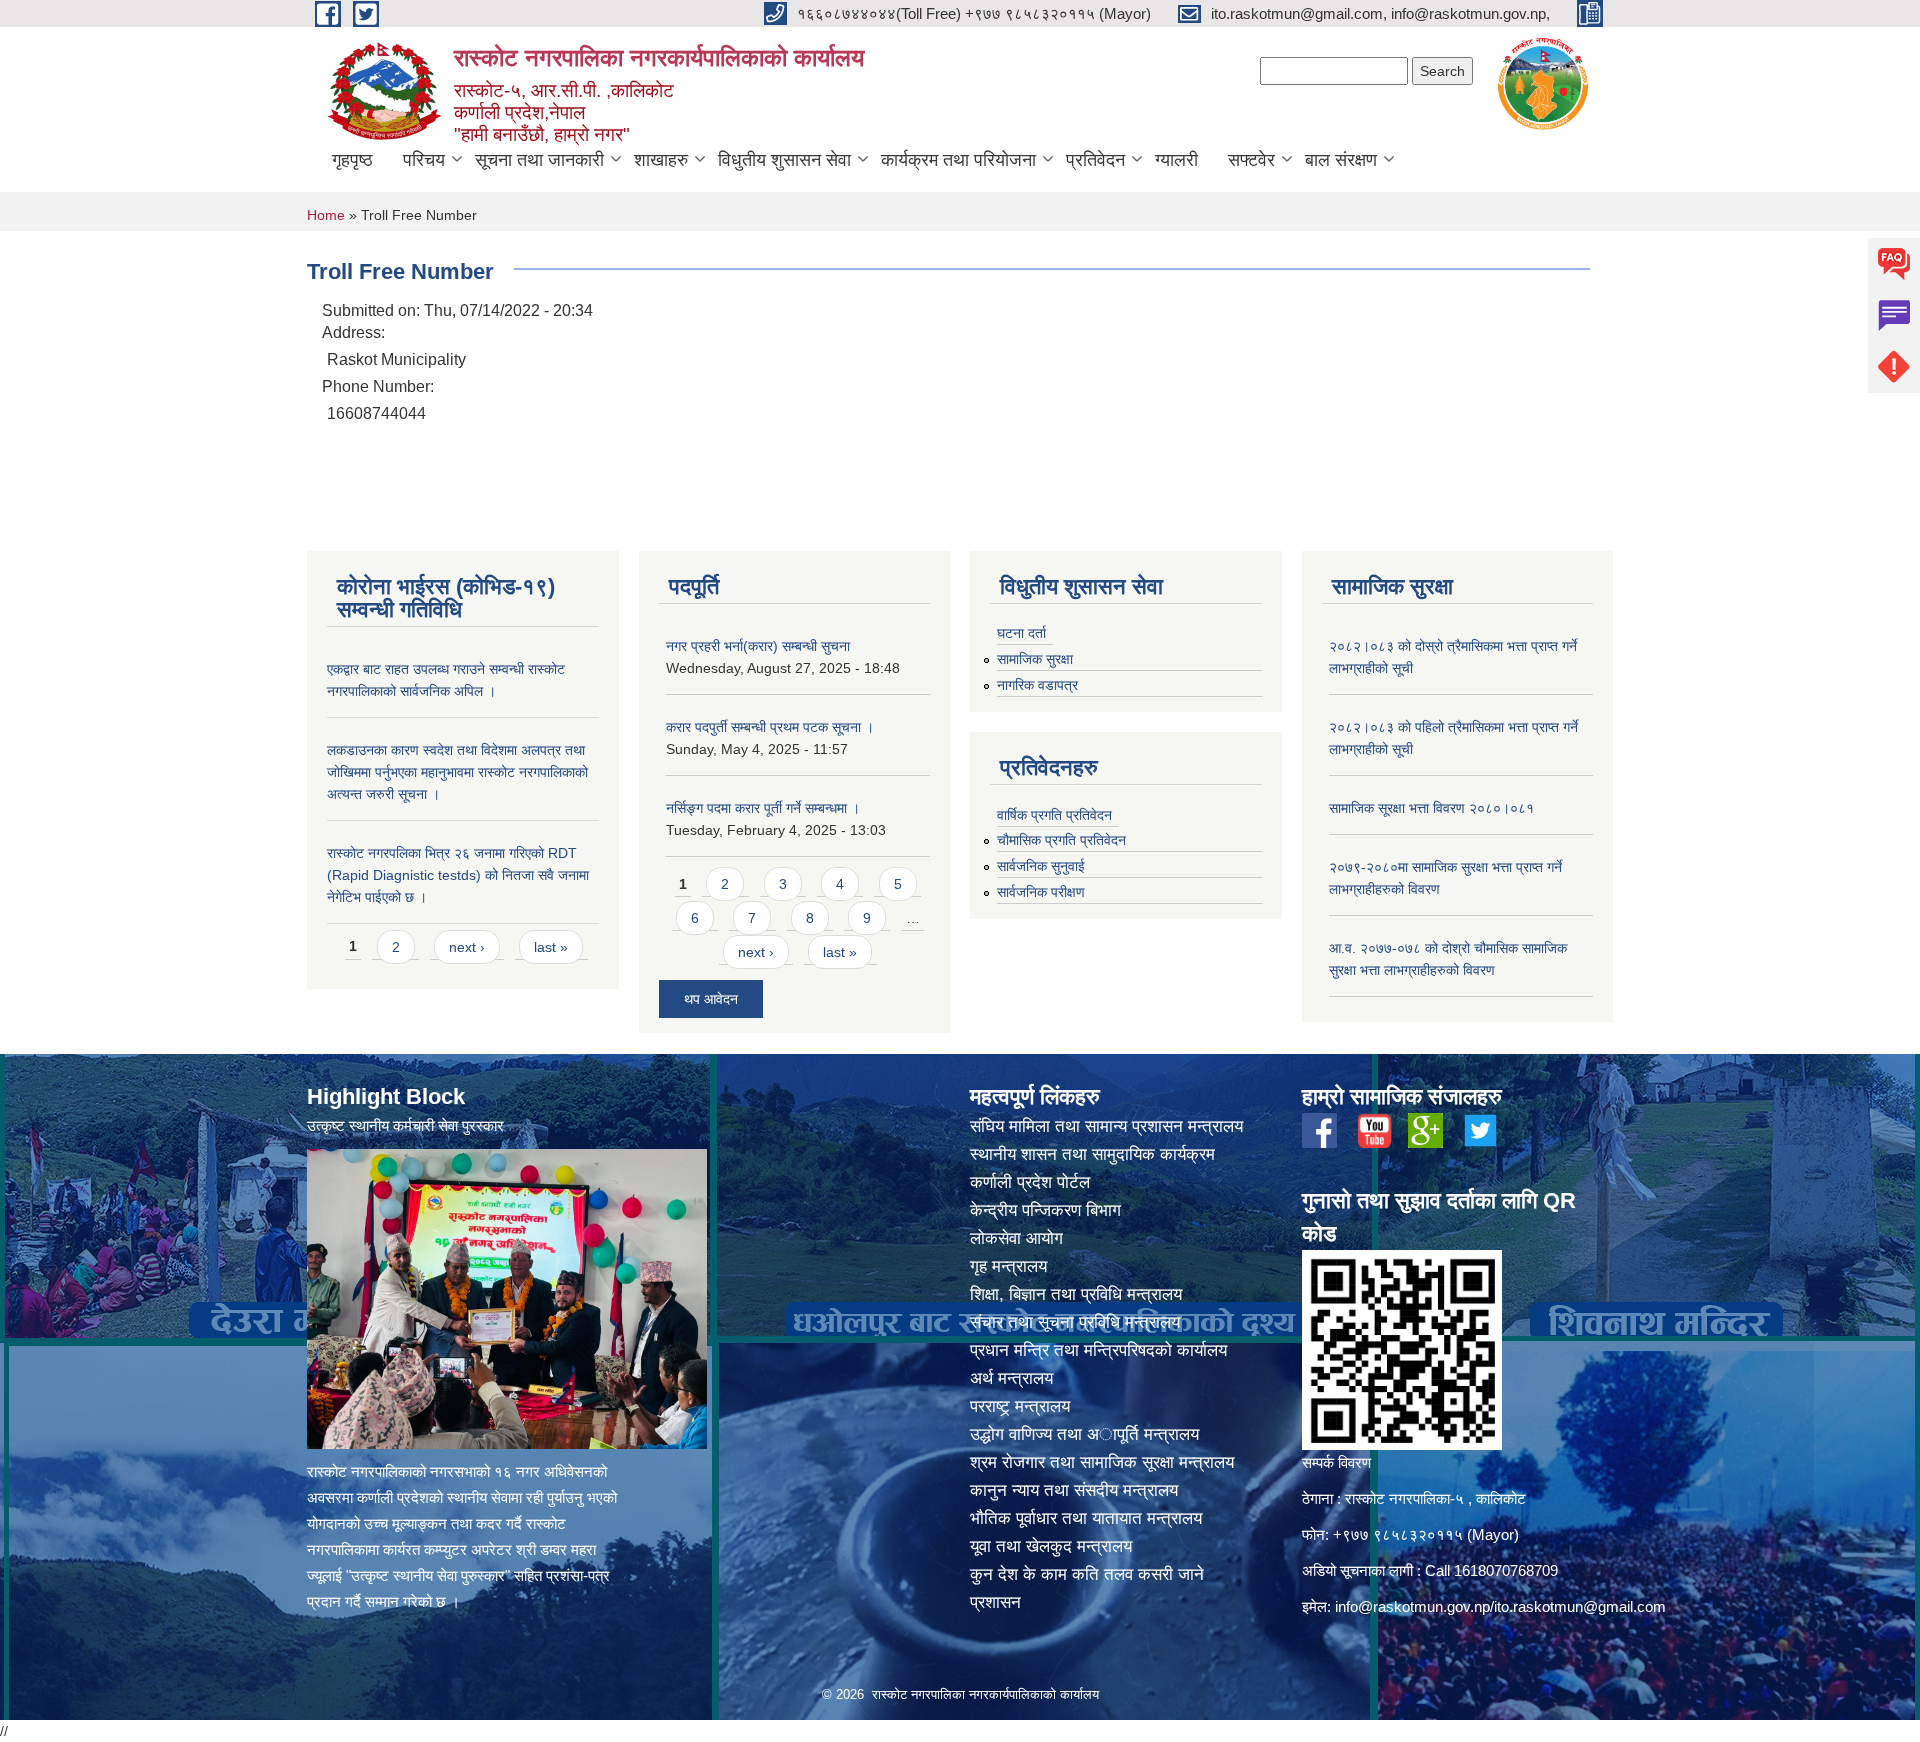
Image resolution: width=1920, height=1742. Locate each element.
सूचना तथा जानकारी (539, 160)
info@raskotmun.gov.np (1412, 1606)
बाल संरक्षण (1341, 160)
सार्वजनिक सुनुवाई (1041, 866)
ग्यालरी (1176, 160)
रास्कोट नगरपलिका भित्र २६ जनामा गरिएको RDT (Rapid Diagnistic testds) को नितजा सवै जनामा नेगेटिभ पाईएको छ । (458, 875)
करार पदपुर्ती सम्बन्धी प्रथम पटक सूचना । (770, 727)
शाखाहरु (661, 160)
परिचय (424, 160)
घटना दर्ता (1021, 633)
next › (467, 947)
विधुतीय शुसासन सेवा (784, 160)
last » (551, 947)
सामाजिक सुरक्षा (1035, 659)
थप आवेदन (711, 999)
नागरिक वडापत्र (1037, 685)
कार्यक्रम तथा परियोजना (958, 160)
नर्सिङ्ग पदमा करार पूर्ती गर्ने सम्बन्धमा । (763, 808)
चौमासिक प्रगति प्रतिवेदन (1061, 840)
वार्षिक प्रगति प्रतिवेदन (1054, 815)
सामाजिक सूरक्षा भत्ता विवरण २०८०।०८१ (1431, 808)
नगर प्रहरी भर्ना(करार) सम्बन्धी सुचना (758, 646)
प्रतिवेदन (1095, 160)
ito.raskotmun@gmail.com (1580, 1606)
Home (326, 215)
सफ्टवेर (1251, 160)
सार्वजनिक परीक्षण (1041, 892)
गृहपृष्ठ (352, 160)
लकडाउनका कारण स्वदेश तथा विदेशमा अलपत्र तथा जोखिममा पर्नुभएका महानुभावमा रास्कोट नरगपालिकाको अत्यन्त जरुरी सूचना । (457, 772)
